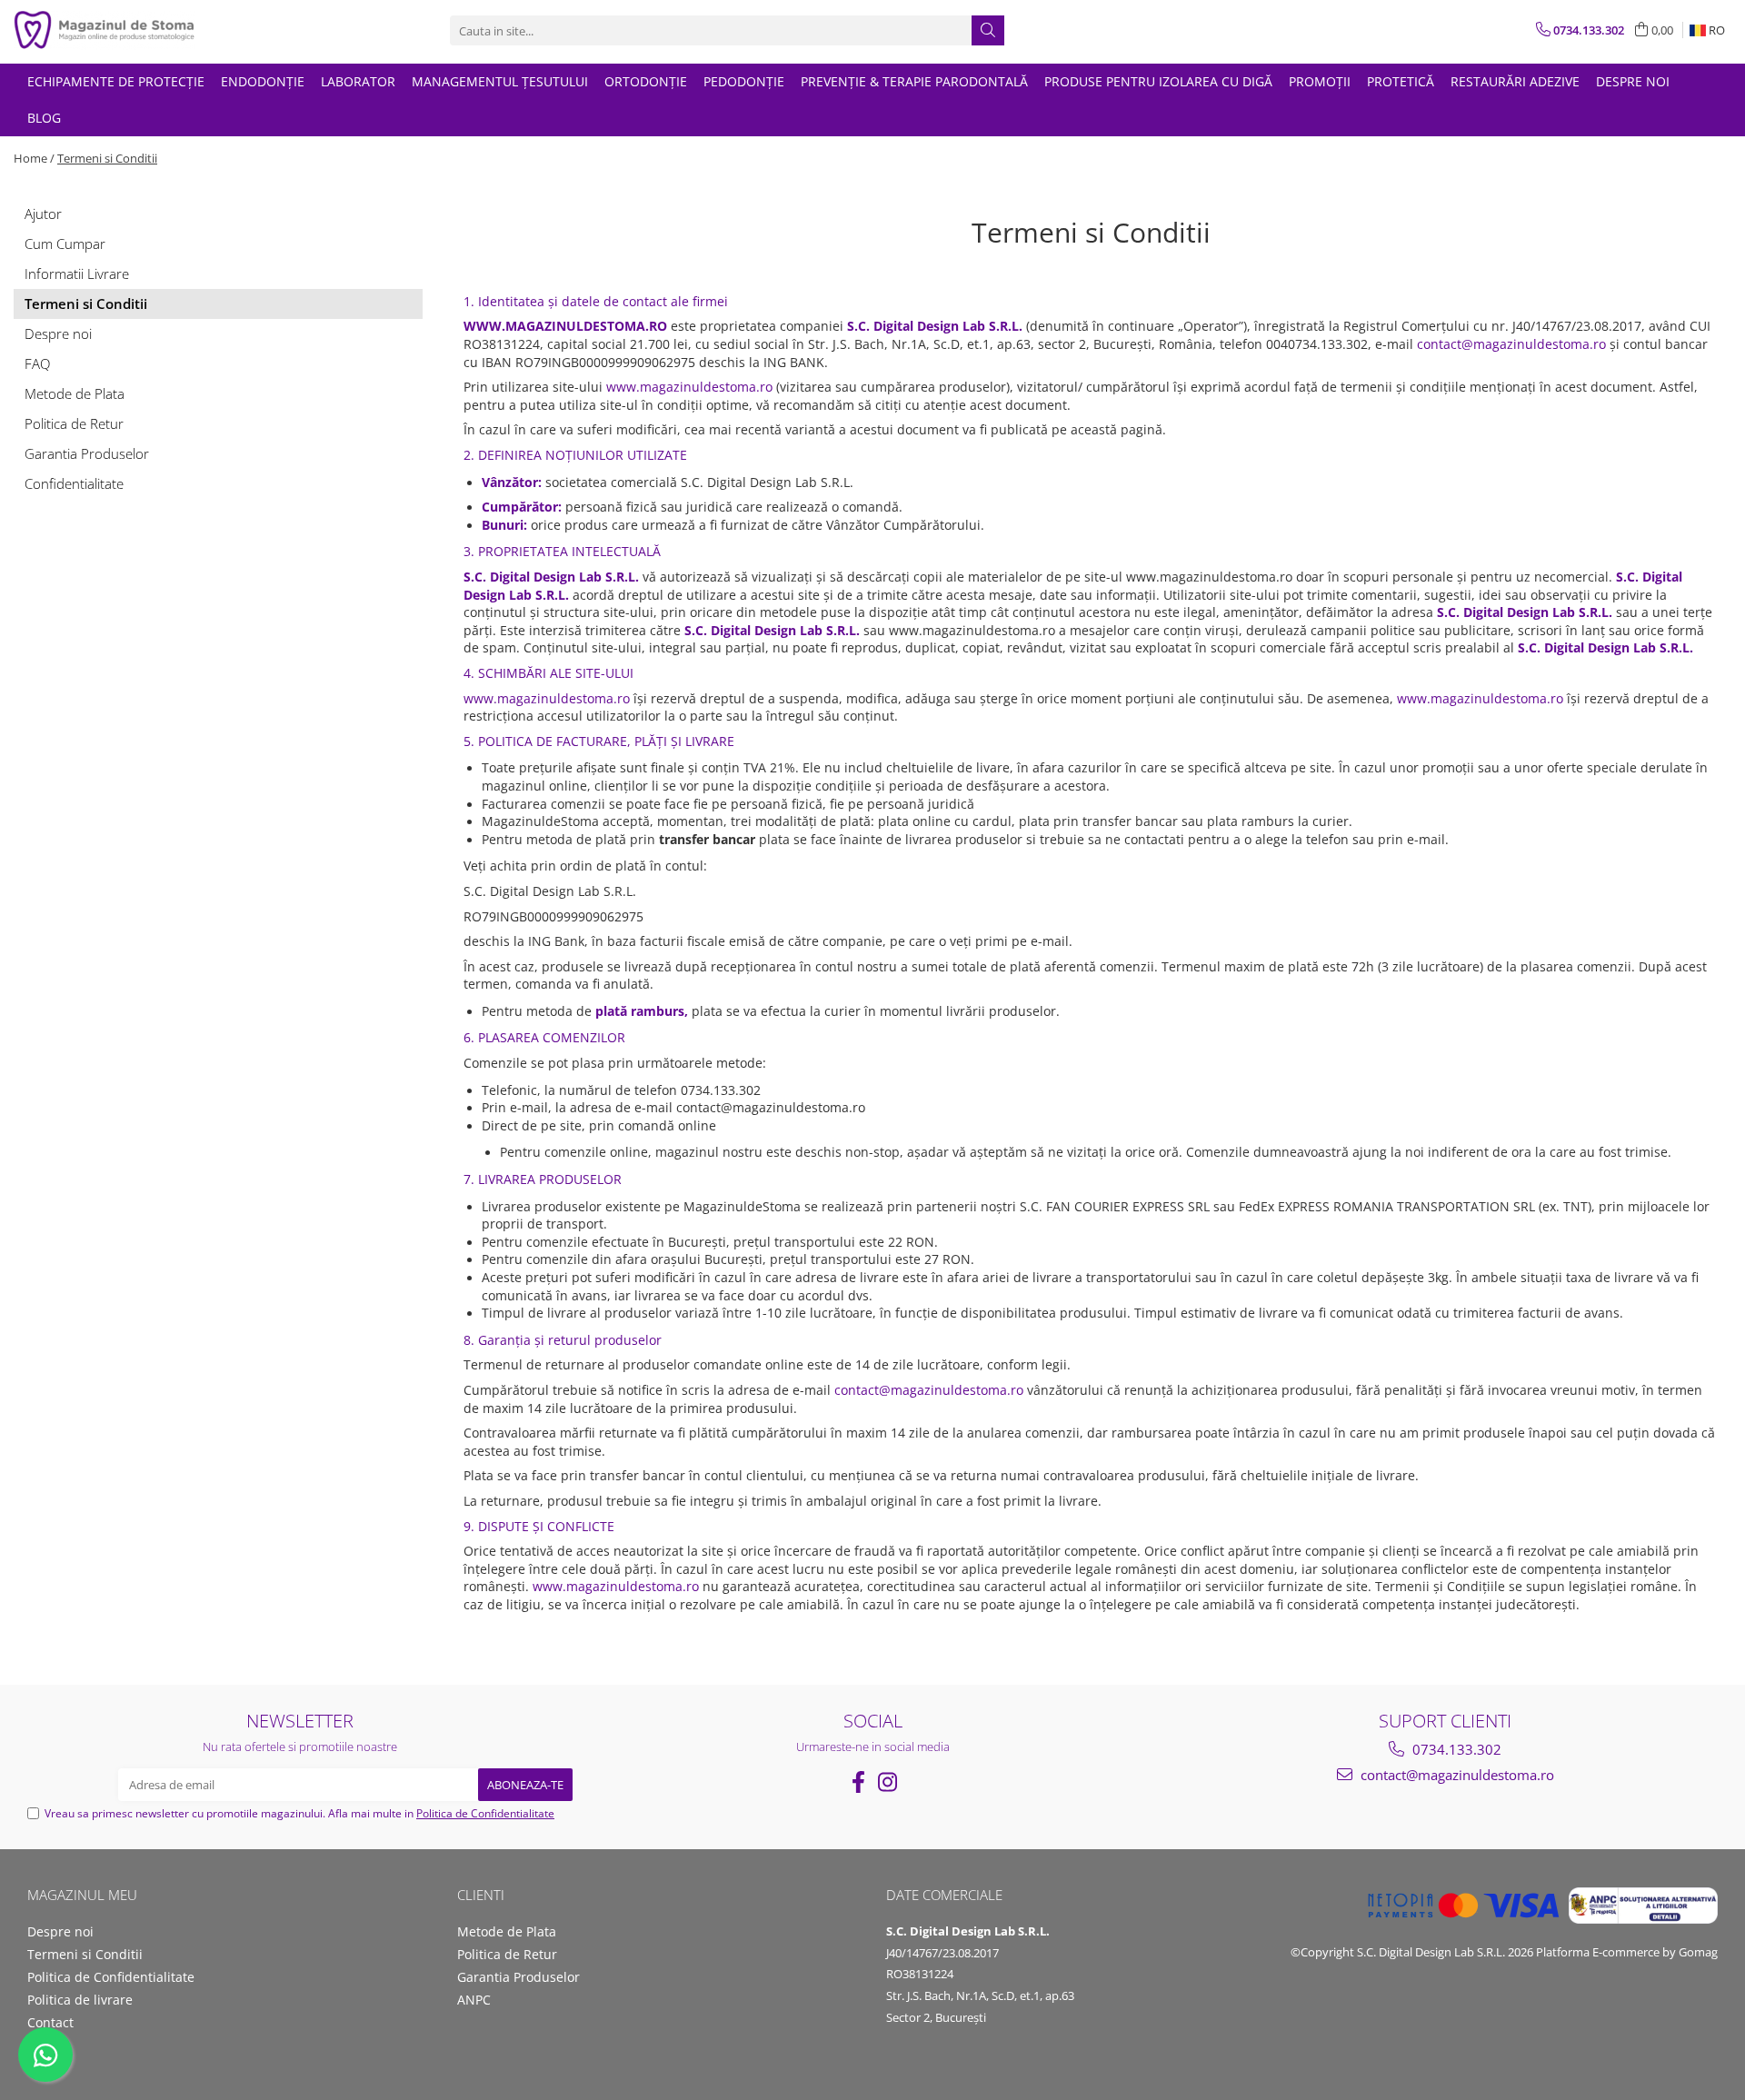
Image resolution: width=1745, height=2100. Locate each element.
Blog (44, 118)
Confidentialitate (74, 483)
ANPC (474, 2000)
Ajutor (43, 214)
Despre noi (1633, 81)
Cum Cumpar (65, 244)
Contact (50, 2022)
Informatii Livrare (77, 274)
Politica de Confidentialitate (485, 1813)
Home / (34, 158)
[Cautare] (988, 30)
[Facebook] (858, 1782)
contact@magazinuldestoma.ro (1456, 1775)
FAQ (37, 363)
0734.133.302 (1455, 1749)
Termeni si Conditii (107, 158)
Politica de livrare (80, 2000)
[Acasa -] (105, 30)
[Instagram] (887, 1782)
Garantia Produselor (87, 453)
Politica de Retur (74, 423)
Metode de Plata (75, 393)
